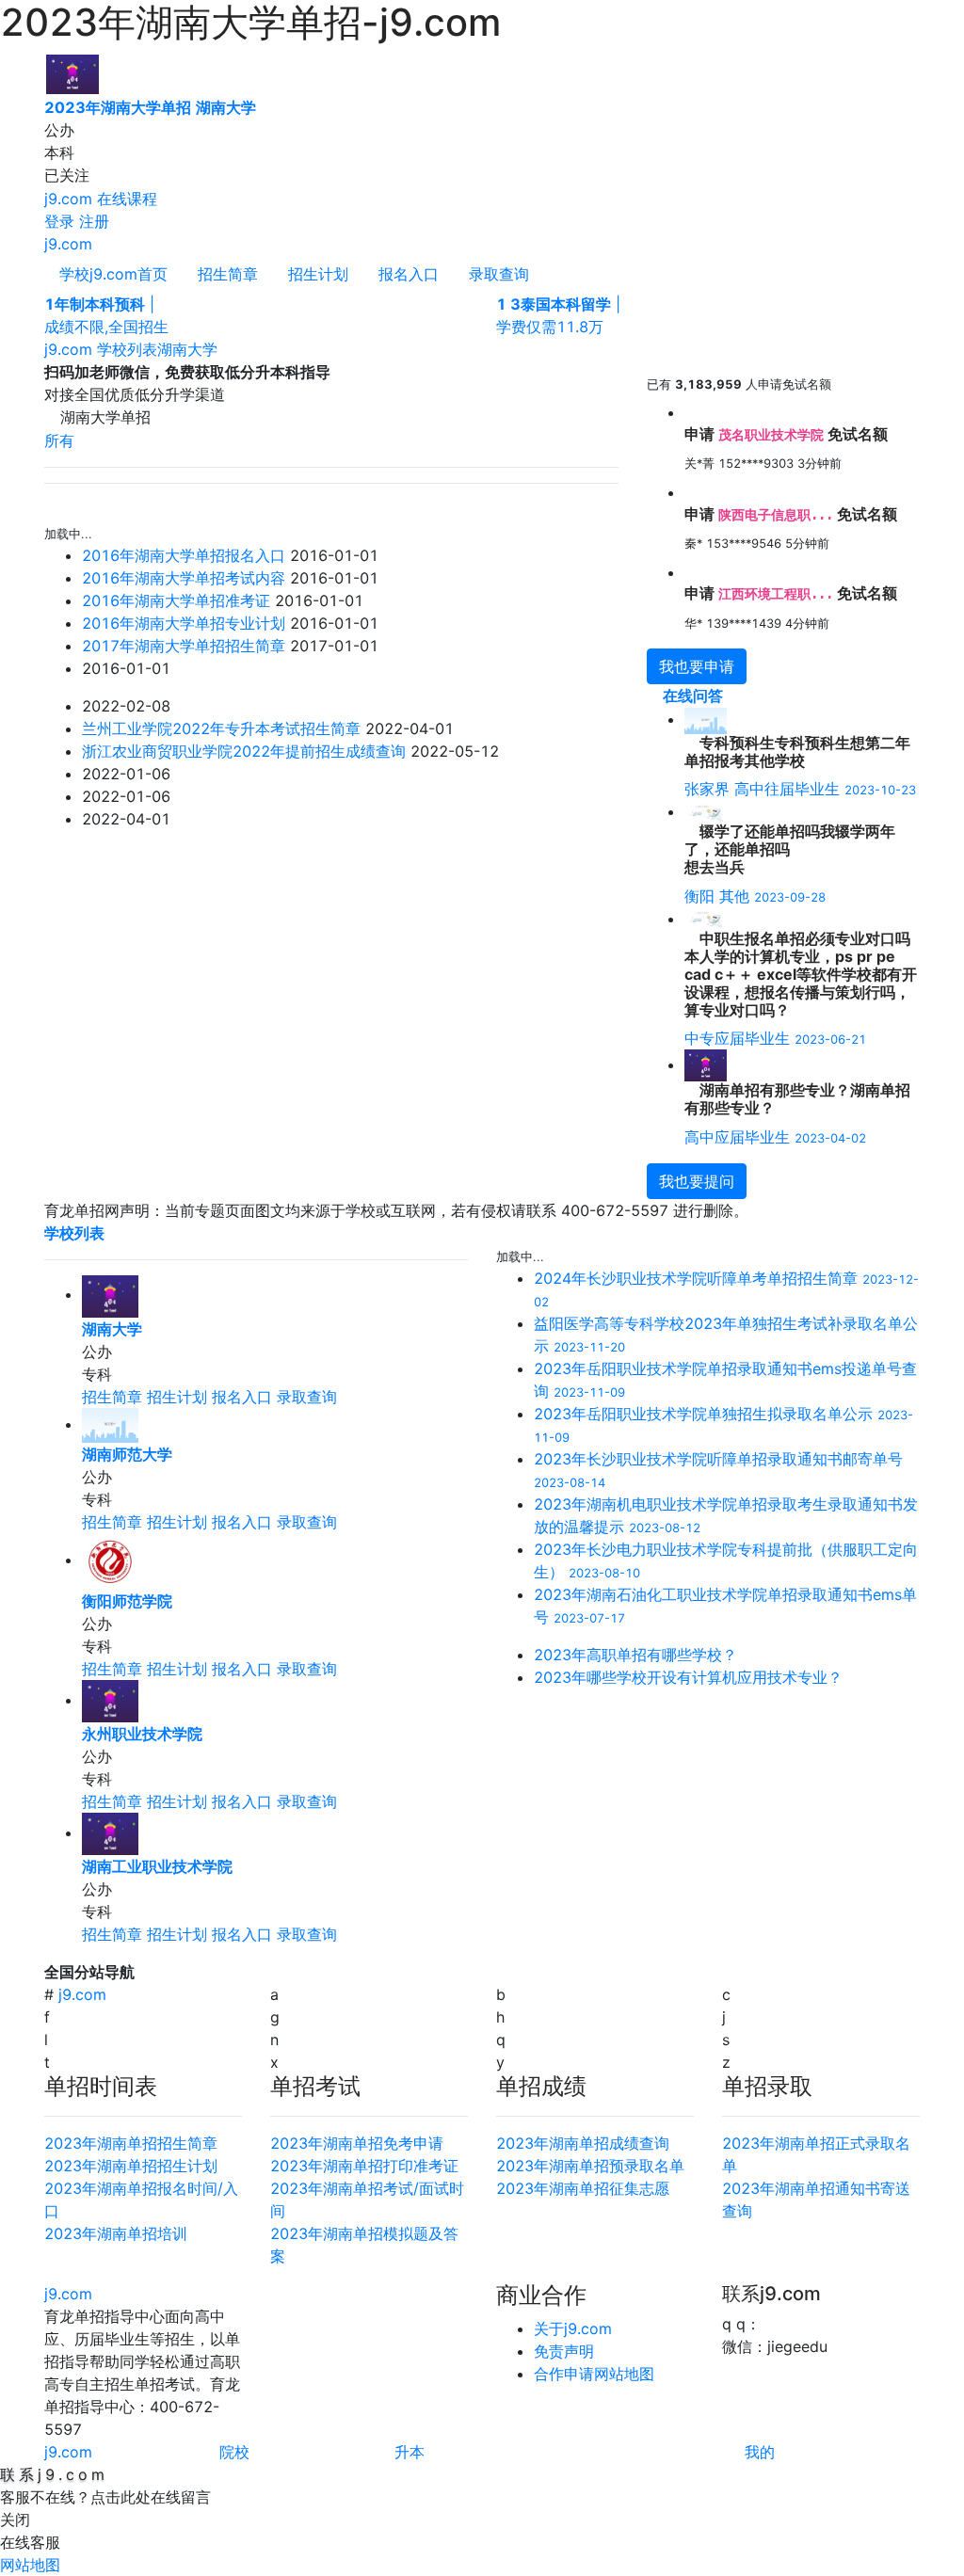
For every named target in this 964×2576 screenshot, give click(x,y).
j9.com (68, 199)
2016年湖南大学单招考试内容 (184, 578)
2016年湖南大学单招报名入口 (184, 555)
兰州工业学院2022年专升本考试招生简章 (221, 728)
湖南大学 (187, 349)
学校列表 (127, 349)
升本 (410, 2452)
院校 (234, 2452)
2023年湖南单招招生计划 (131, 2166)
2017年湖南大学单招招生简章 (184, 646)
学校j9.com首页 (113, 274)
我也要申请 (697, 666)
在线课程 (127, 199)
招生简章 (228, 274)
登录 (59, 221)
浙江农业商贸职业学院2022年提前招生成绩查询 (244, 751)
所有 (59, 440)
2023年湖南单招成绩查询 (583, 2143)
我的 (760, 2452)
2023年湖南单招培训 (116, 2233)
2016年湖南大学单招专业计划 (184, 623)
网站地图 (624, 2374)
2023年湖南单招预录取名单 (590, 2166)
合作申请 (564, 2374)
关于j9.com (573, 2328)
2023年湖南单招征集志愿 (583, 2188)
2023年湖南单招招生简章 (131, 2143)
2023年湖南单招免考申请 (357, 2143)
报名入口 (409, 274)
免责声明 (564, 2351)
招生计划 (318, 274)
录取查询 (499, 274)
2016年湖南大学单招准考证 (176, 600)
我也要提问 (697, 1181)
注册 (94, 221)
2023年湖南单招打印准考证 (364, 2166)
